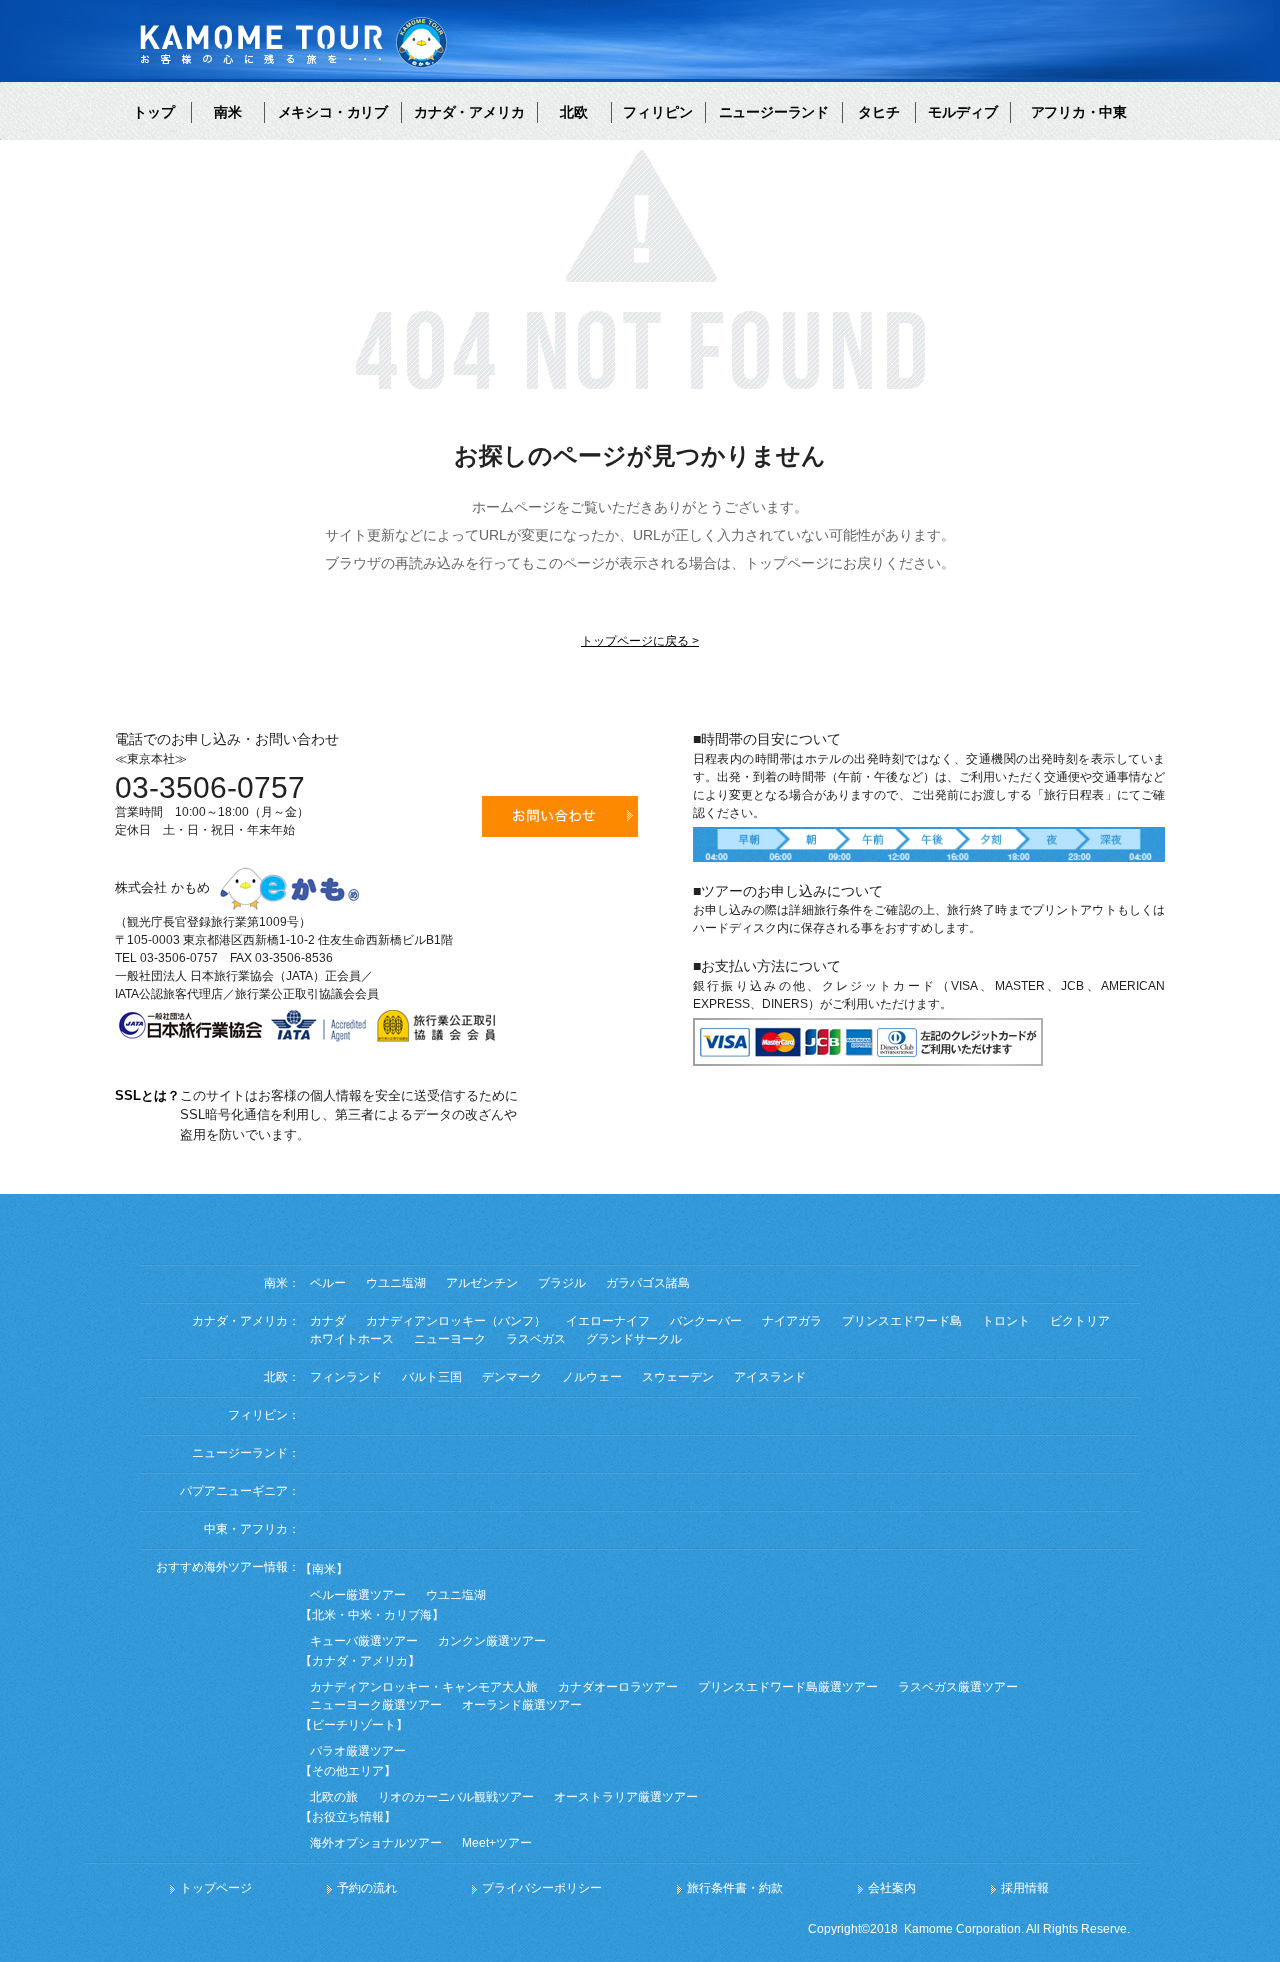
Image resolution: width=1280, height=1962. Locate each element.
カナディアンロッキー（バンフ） (456, 1321)
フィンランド (346, 1377)
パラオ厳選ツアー (358, 1751)
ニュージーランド (774, 112)
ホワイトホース (352, 1339)
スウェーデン (678, 1377)
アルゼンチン (482, 1283)
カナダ (328, 1321)
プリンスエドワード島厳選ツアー (788, 1687)
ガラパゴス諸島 (648, 1283)
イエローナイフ (608, 1321)
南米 (228, 112)
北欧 (574, 112)
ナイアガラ (792, 1321)
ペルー (328, 1283)
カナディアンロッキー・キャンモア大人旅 (424, 1687)
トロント (1006, 1321)
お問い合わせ (560, 816)
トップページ (216, 1888)
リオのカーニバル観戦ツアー (456, 1797)
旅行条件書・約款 (735, 1888)
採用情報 (1025, 1888)
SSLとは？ (147, 1095)
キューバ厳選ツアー (364, 1641)
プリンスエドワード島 (902, 1321)
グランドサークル (634, 1339)
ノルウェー (592, 1377)
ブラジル (562, 1283)
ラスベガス (536, 1339)
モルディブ (963, 112)
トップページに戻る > (640, 641)
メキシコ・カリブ (333, 112)
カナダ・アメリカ (469, 112)
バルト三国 (432, 1377)
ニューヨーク (450, 1339)
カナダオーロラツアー (618, 1687)
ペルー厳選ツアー (358, 1595)
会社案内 (892, 1888)
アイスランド (770, 1377)
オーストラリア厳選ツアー (626, 1797)
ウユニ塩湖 (396, 1283)
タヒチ (879, 112)
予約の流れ (367, 1888)
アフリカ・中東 (1079, 112)
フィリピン (658, 112)
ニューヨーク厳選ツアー (376, 1705)
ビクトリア (1080, 1321)
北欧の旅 (334, 1797)
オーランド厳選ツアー (522, 1705)
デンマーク (512, 1377)
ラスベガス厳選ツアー (958, 1687)
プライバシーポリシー (542, 1888)
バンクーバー (706, 1321)
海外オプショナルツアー (376, 1843)
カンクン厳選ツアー (492, 1641)
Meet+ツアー (497, 1843)
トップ (154, 112)
